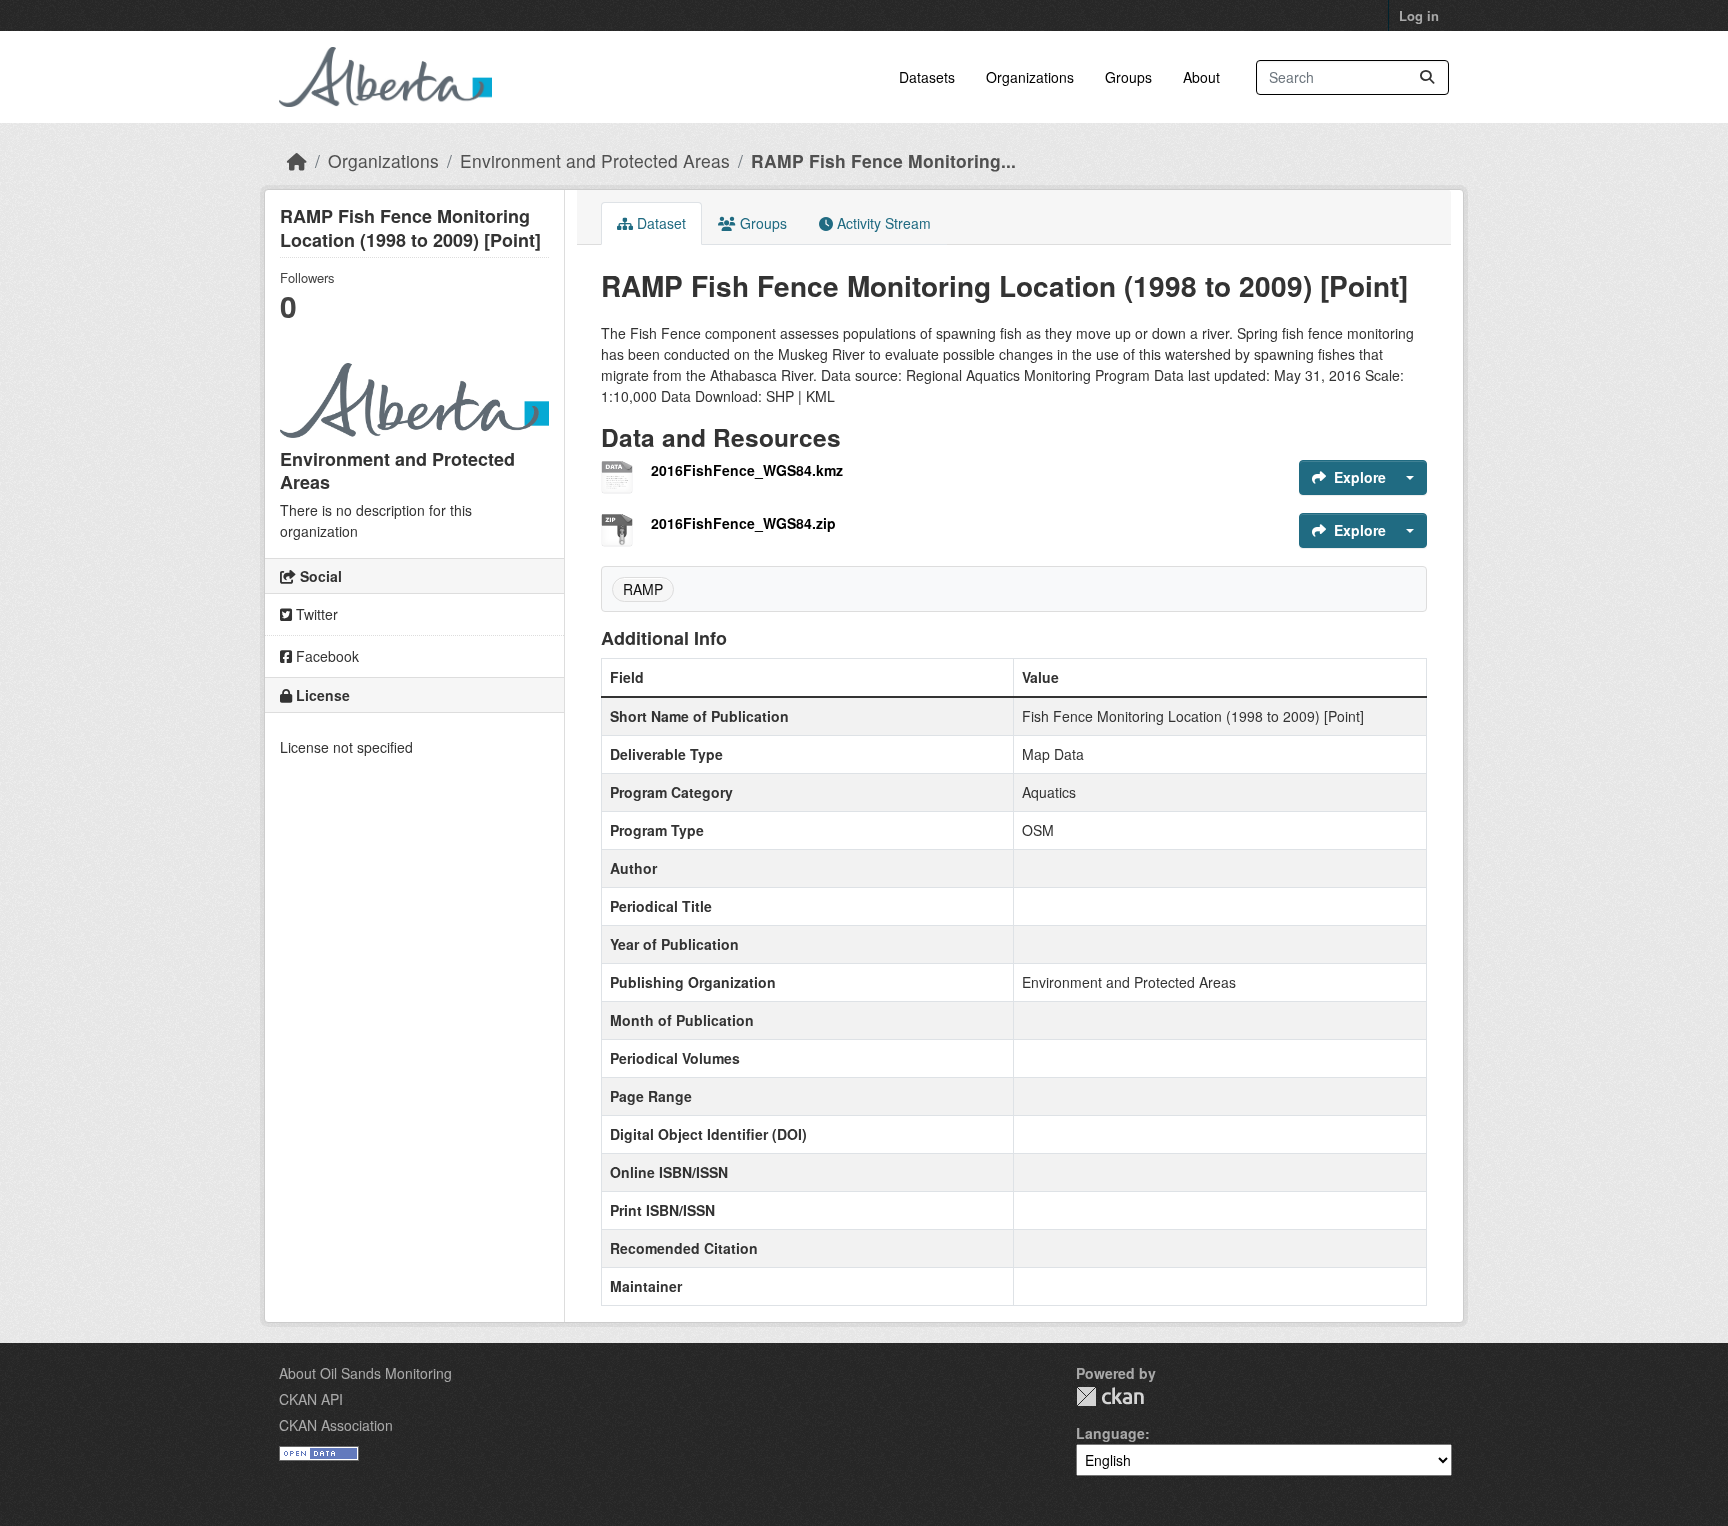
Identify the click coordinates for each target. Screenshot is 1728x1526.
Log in (1419, 15)
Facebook (325, 656)
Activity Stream (882, 223)
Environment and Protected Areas (595, 160)
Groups (1128, 77)
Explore (1360, 477)
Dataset (659, 223)
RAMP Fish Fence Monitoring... (883, 160)
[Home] (297, 160)
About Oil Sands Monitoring (365, 1373)
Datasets (927, 77)
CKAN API (311, 1399)
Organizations (1030, 77)
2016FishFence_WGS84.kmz (747, 470)
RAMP (643, 589)
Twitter (315, 614)
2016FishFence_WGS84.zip (743, 523)
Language (1110, 1433)
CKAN (1110, 1396)
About (1201, 77)
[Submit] (1427, 77)
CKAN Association (336, 1425)
